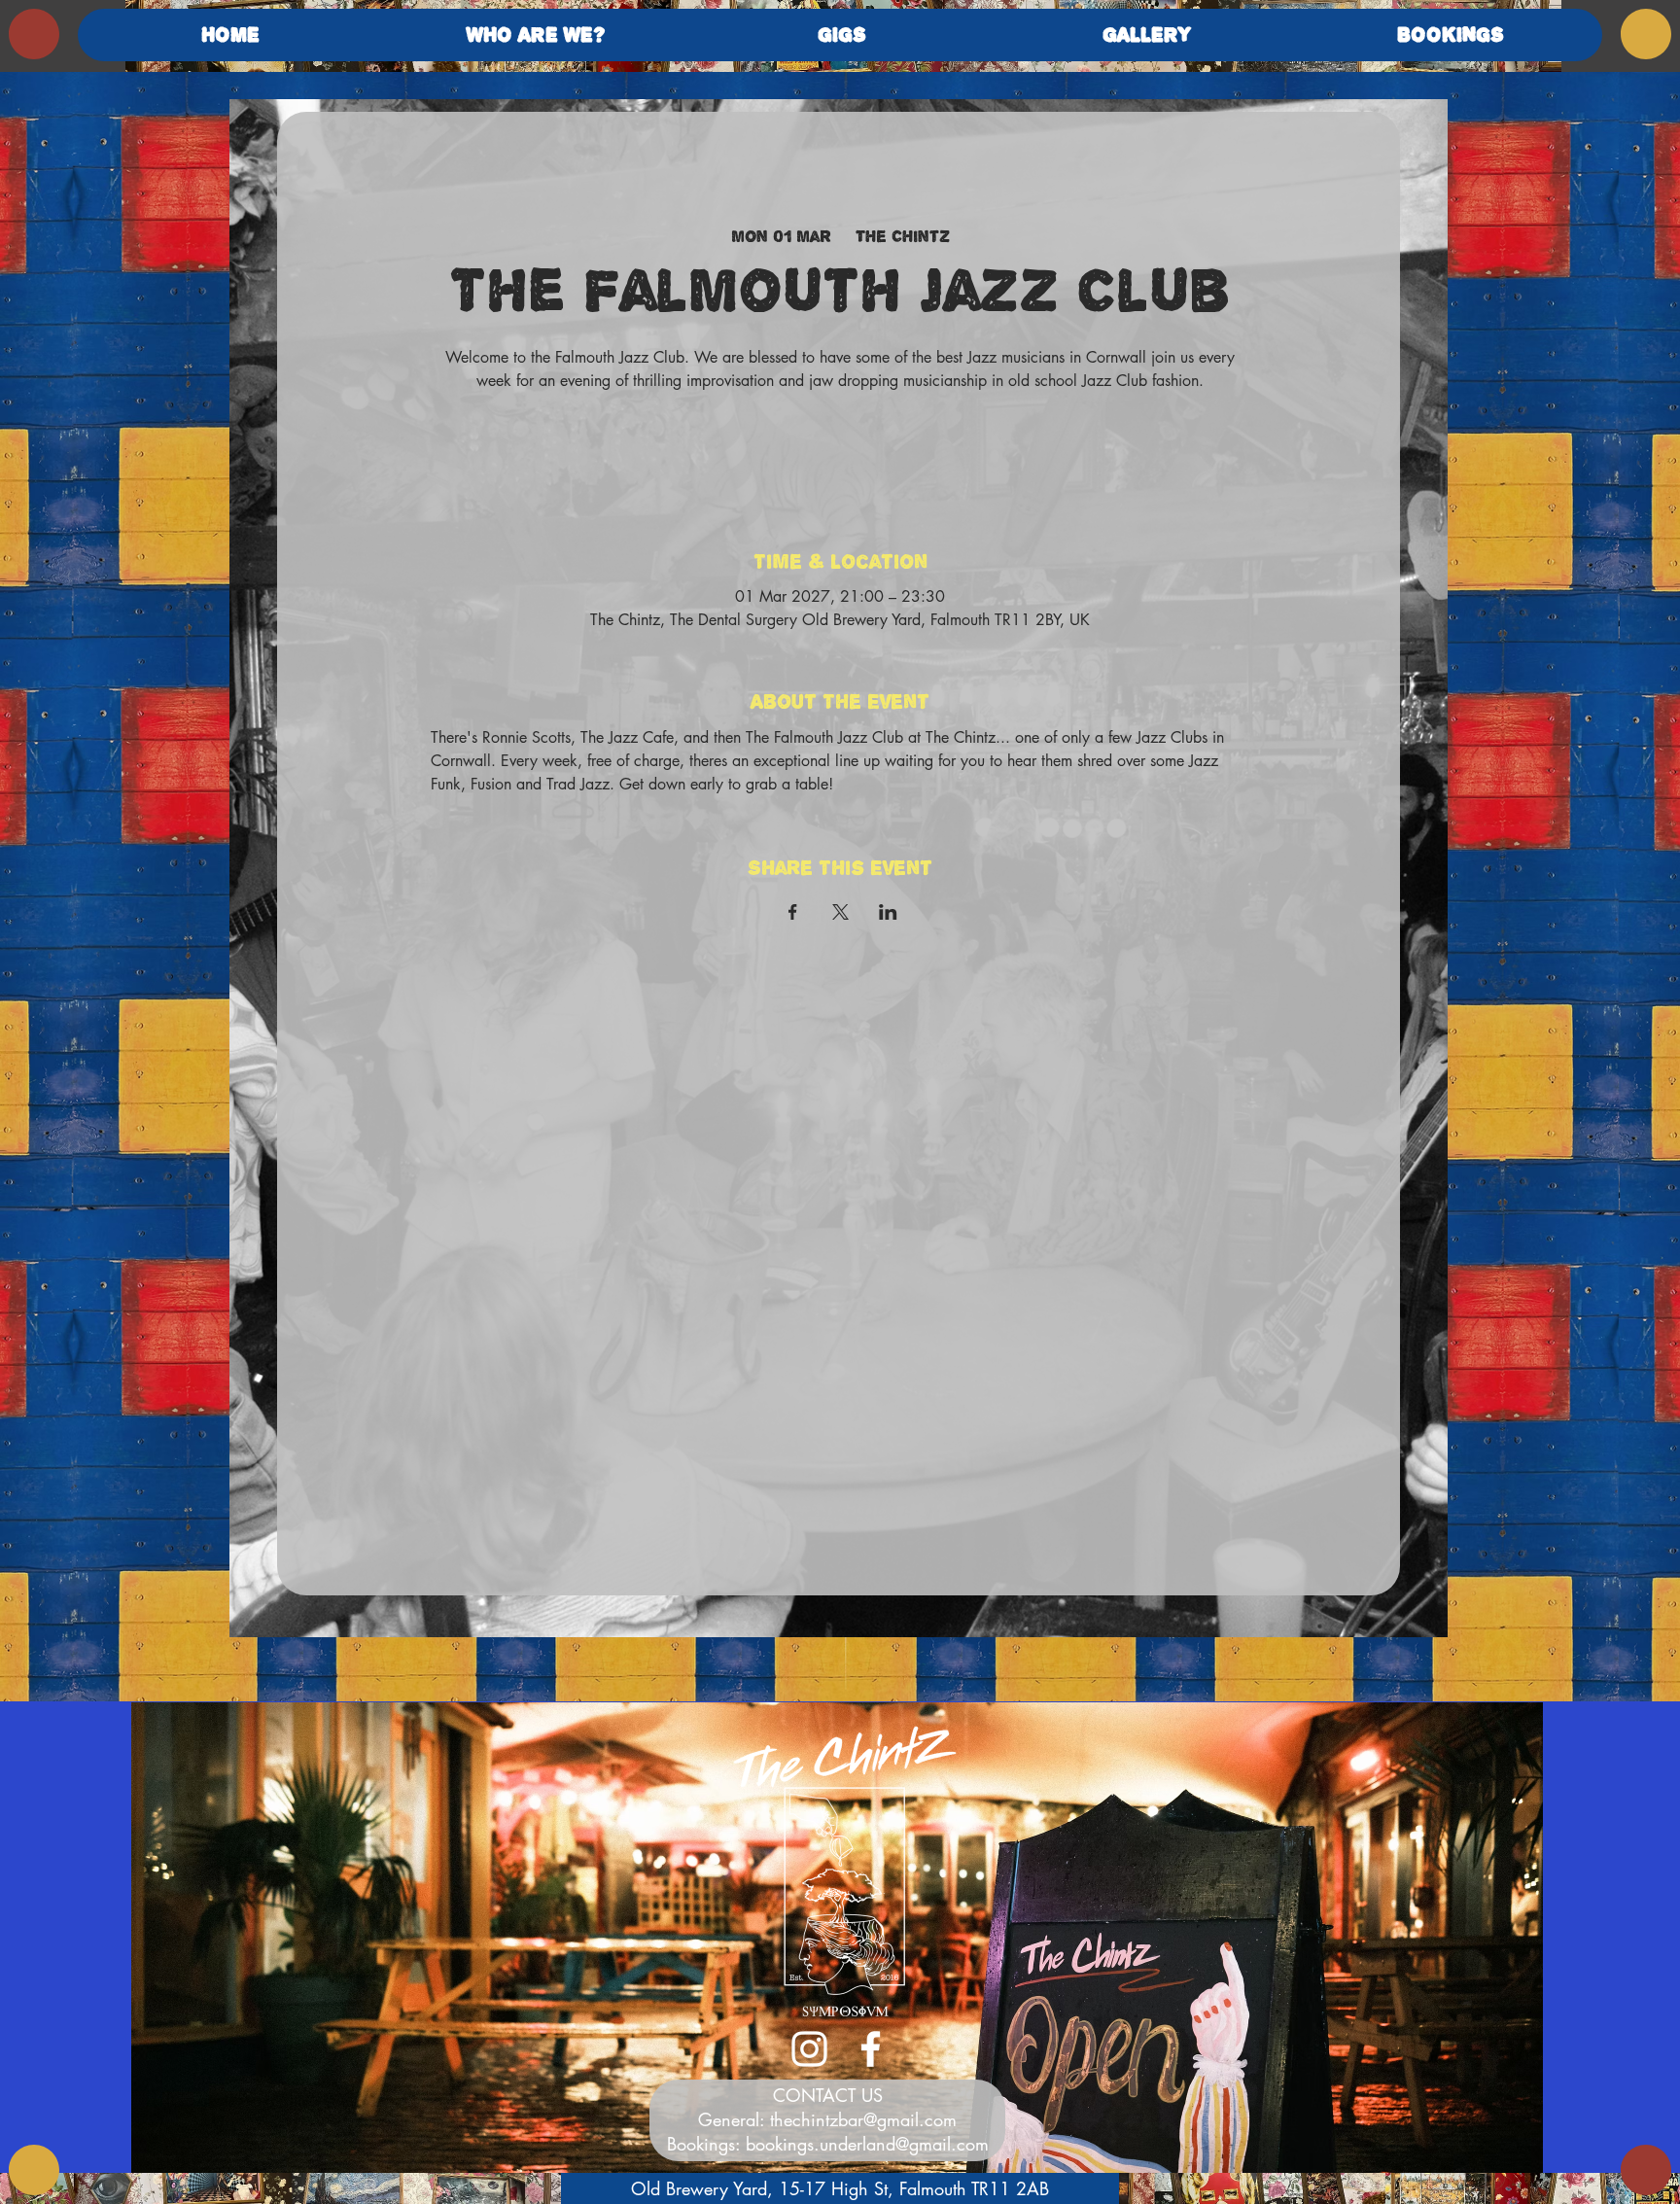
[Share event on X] (840, 912)
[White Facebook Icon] (871, 2049)
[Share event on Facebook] (793, 912)
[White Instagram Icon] (809, 2049)
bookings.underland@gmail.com (867, 2144)
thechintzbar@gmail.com (863, 2119)
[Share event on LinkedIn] (888, 912)
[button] (536, 35)
